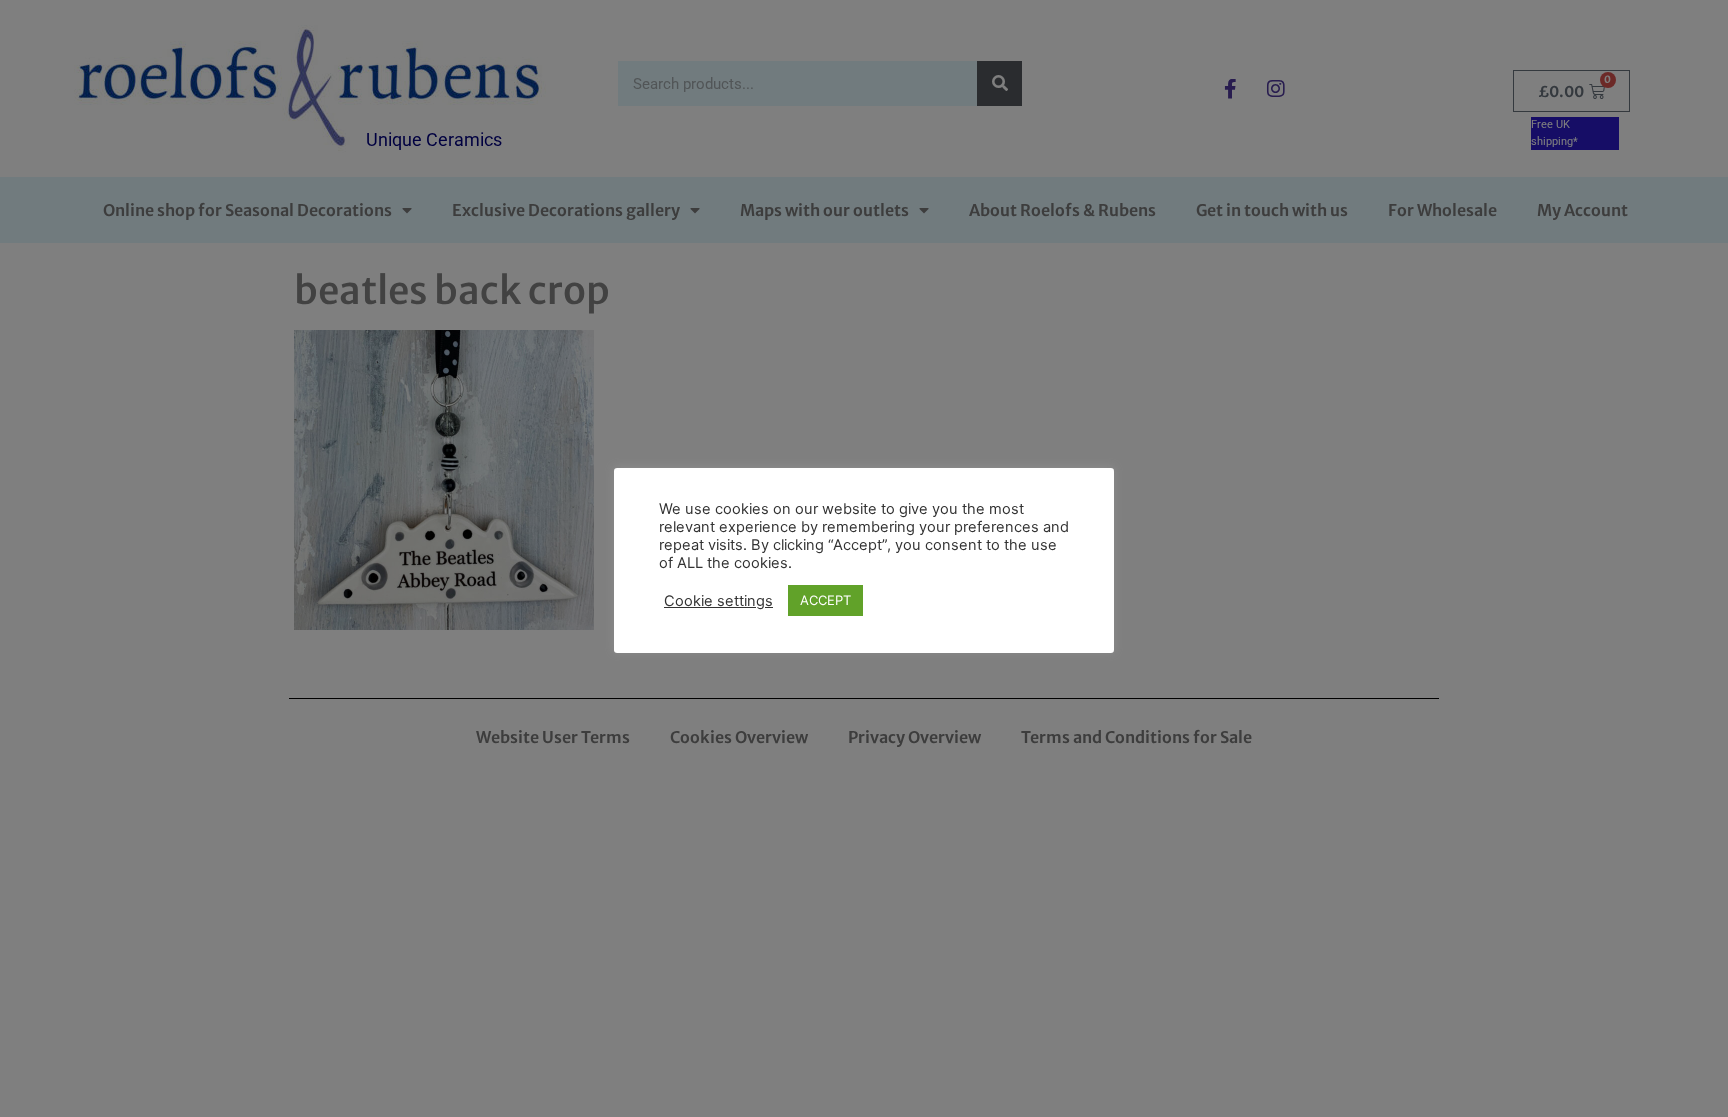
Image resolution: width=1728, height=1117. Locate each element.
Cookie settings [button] (718, 601)
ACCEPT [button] (825, 600)
